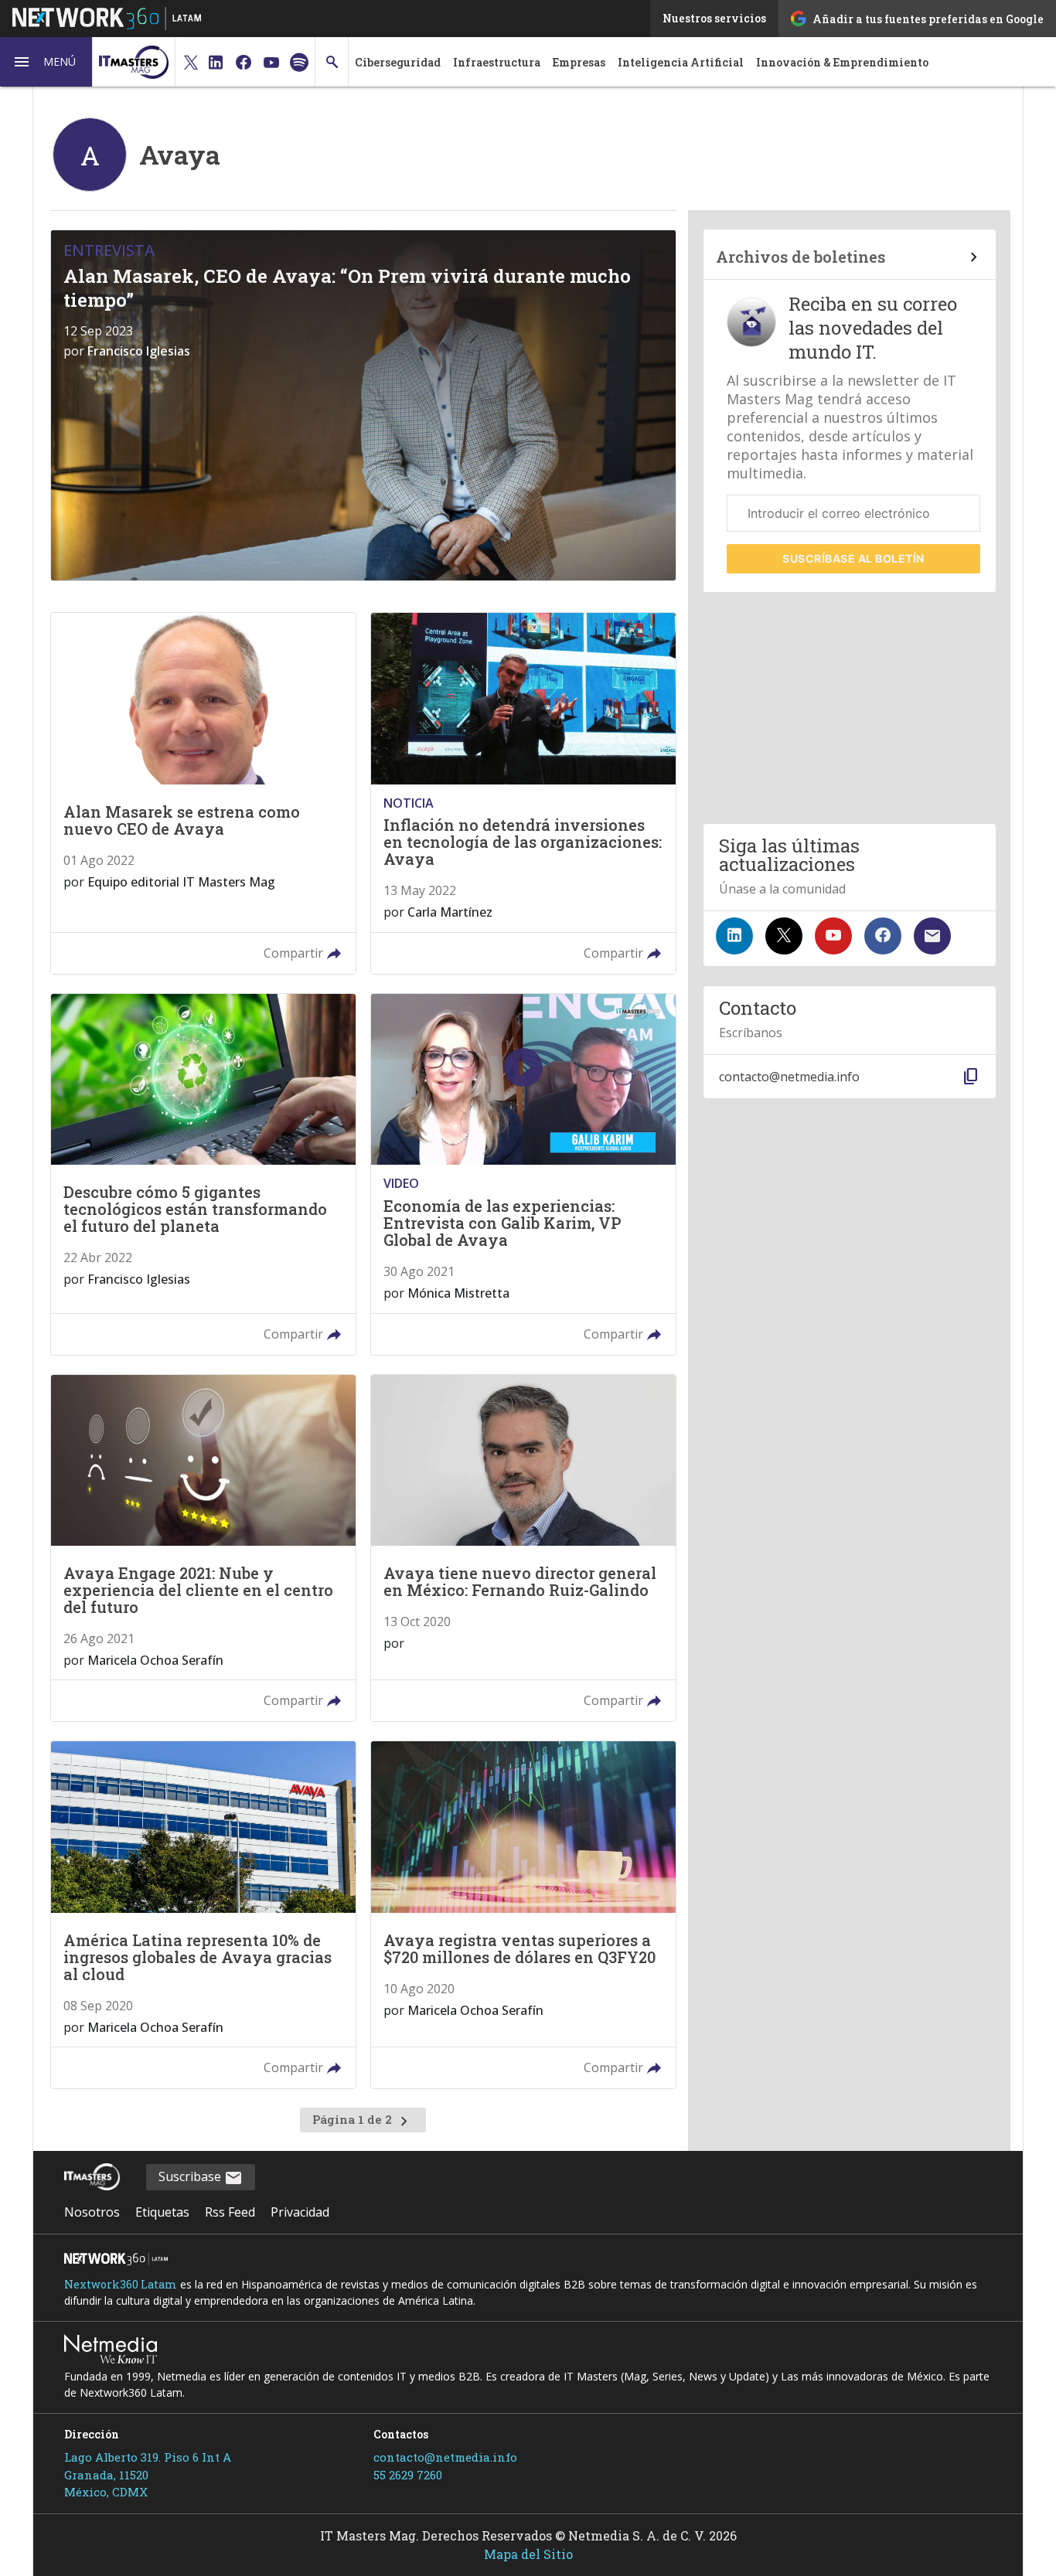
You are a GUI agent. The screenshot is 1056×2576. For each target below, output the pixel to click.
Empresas (579, 62)
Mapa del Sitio (528, 2554)
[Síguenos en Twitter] (784, 936)
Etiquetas (162, 2212)
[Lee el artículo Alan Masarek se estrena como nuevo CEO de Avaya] (203, 793)
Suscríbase (853, 558)
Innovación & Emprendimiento (842, 62)
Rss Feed (230, 2212)
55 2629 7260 (408, 2475)
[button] (46, 62)
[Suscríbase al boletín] (932, 936)
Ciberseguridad (398, 62)
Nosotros (92, 2212)
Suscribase (191, 2176)
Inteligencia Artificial (681, 62)
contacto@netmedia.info (445, 2457)
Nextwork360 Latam (121, 2284)
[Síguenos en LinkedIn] (734, 936)
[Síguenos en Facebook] (883, 936)
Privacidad (300, 2212)
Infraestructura (497, 62)
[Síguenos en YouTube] (833, 936)
